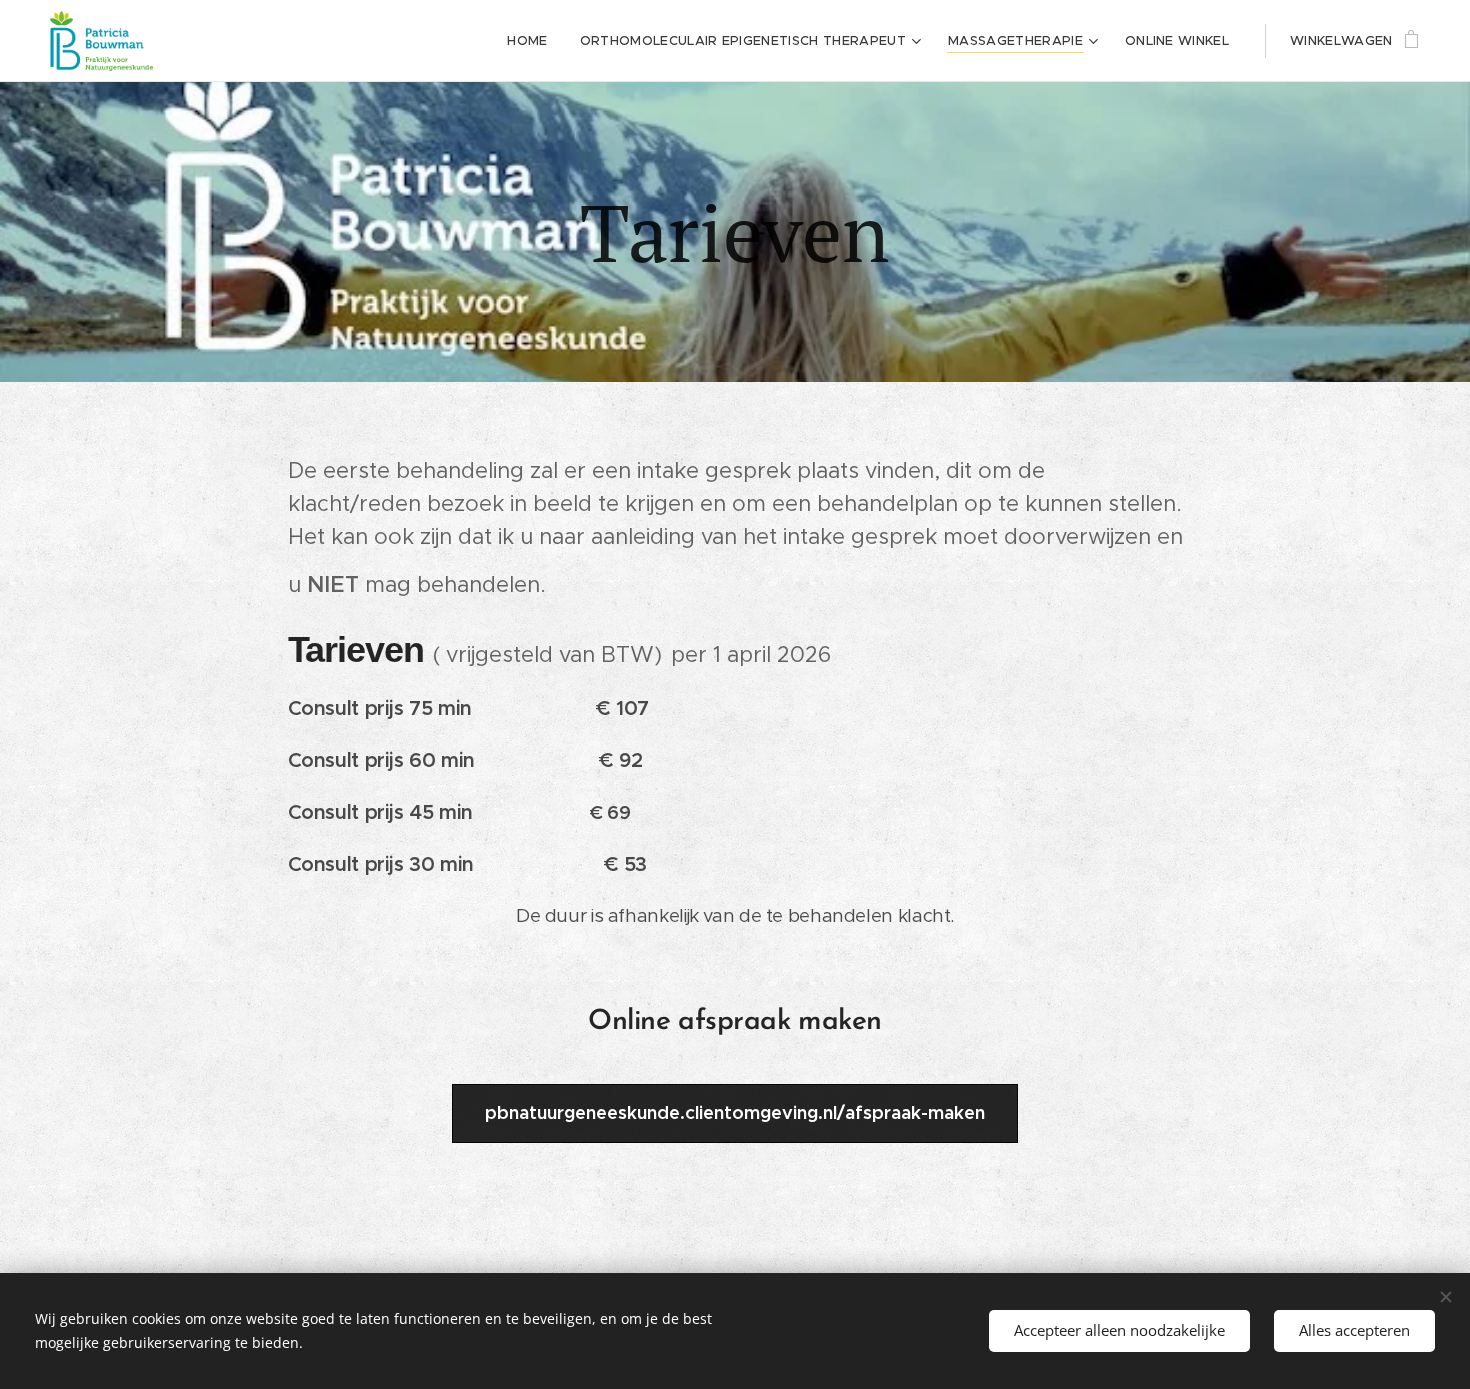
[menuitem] (532, 41)
